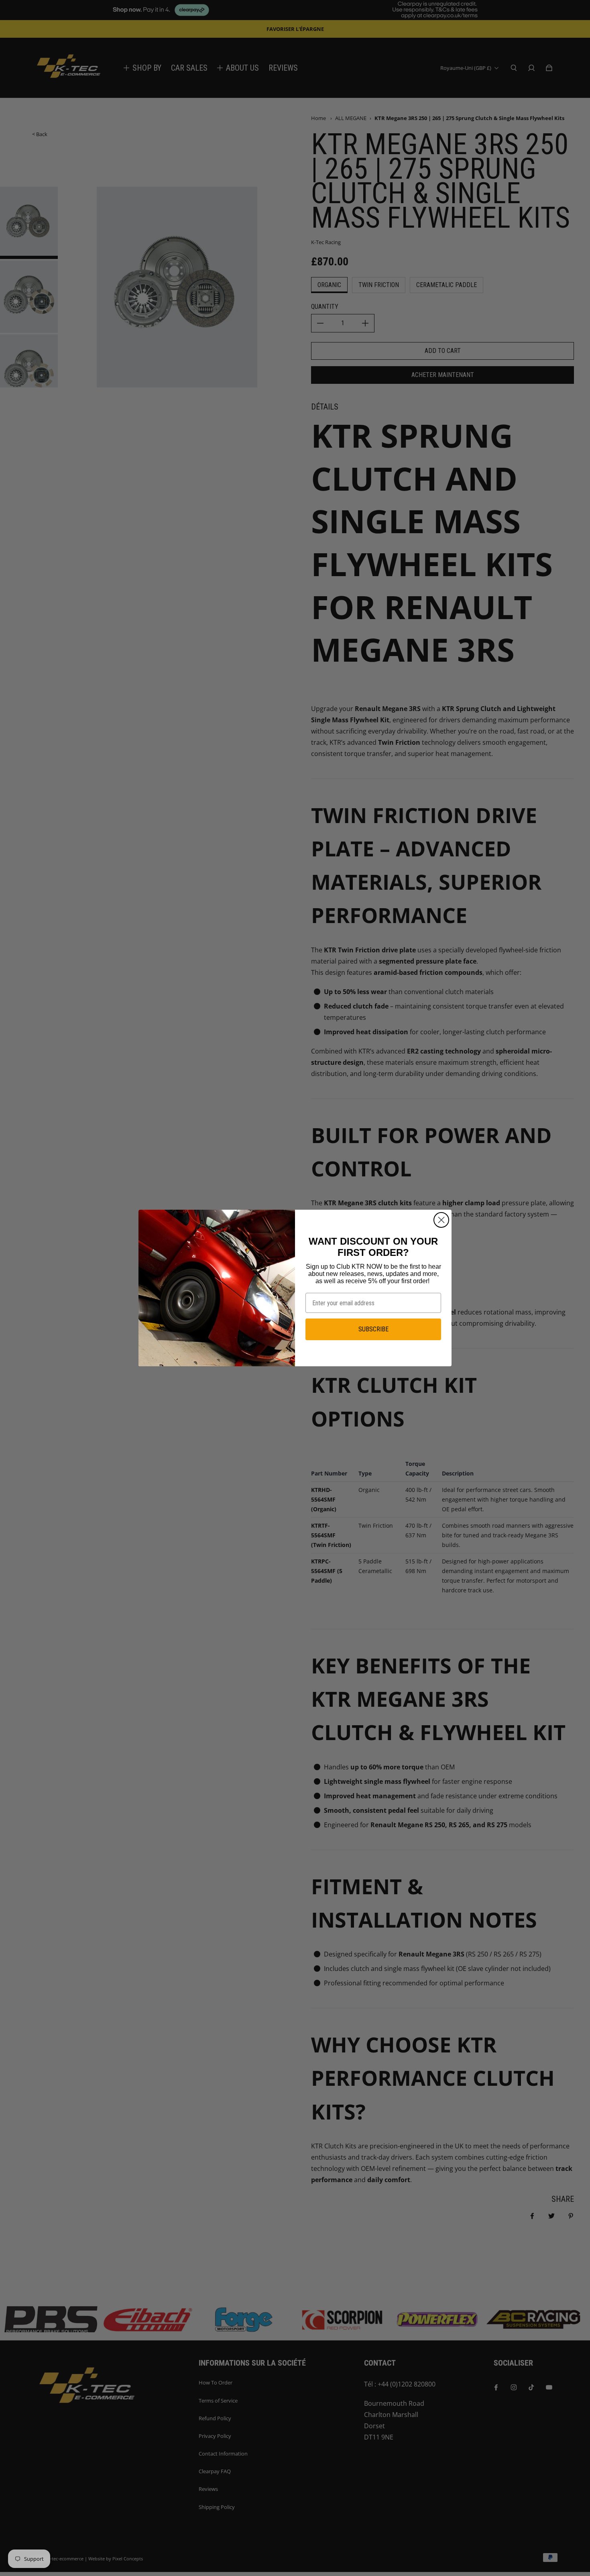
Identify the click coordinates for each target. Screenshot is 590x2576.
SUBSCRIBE (373, 1329)
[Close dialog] (441, 1220)
